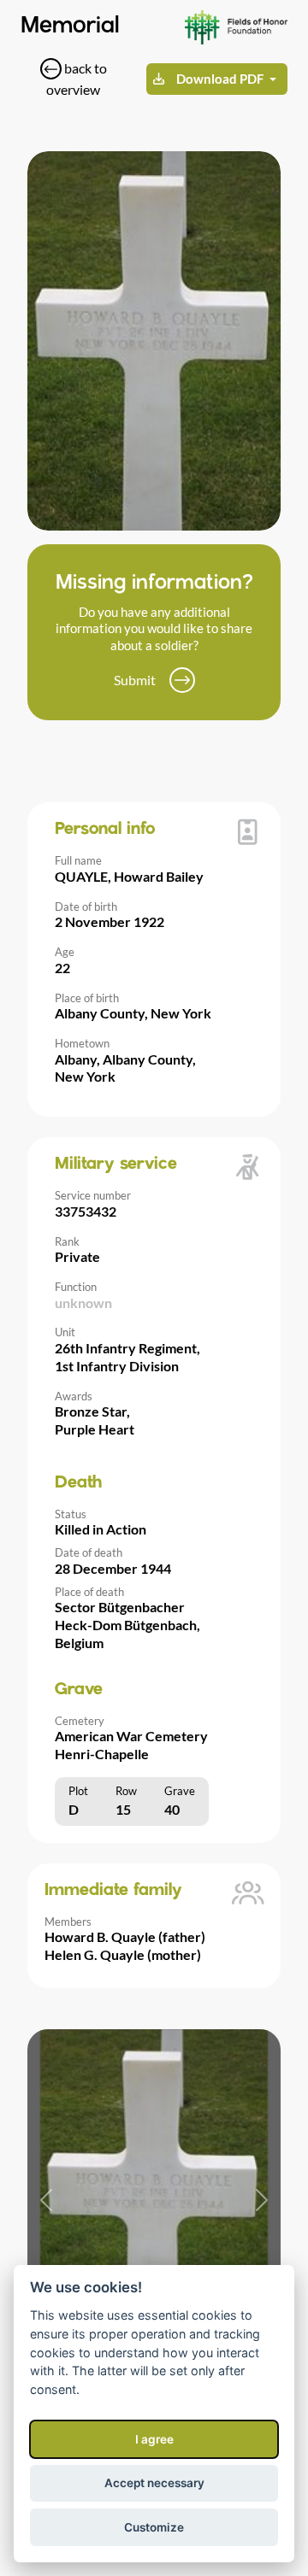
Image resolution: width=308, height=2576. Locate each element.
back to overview (77, 79)
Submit (135, 680)
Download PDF (220, 79)
